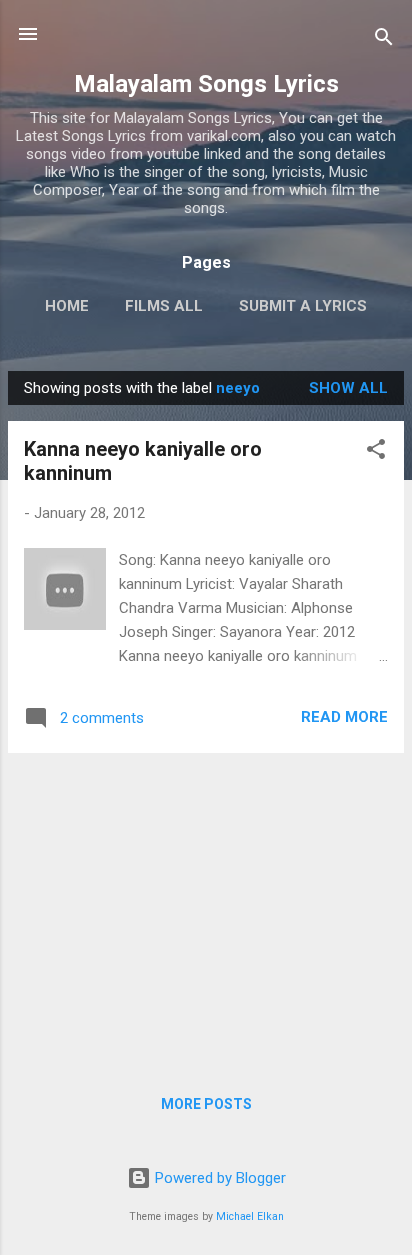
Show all (348, 388)
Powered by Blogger (218, 1178)
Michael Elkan (250, 1216)
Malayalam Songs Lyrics (206, 84)
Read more (344, 717)
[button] (376, 452)
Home (67, 306)
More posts (206, 1104)
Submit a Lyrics (303, 306)
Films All (164, 306)
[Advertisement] (206, 909)
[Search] (384, 40)
